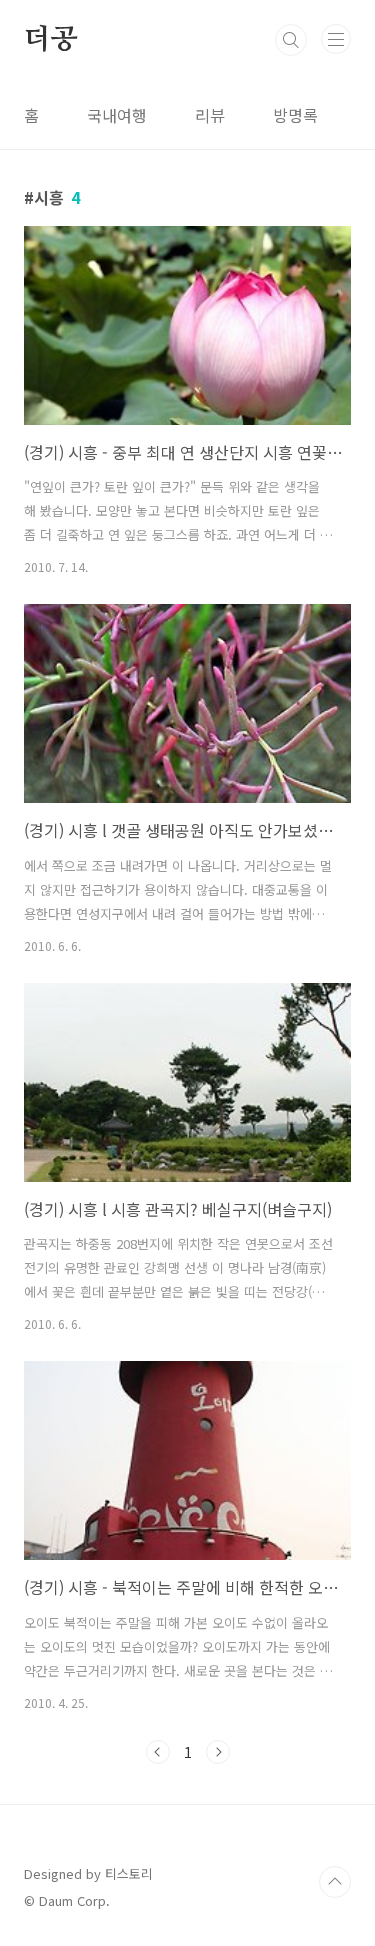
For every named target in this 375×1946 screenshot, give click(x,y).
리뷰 (210, 115)
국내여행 (117, 115)
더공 (51, 40)
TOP (335, 1882)
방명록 (295, 115)
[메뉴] (336, 39)
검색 (291, 40)
